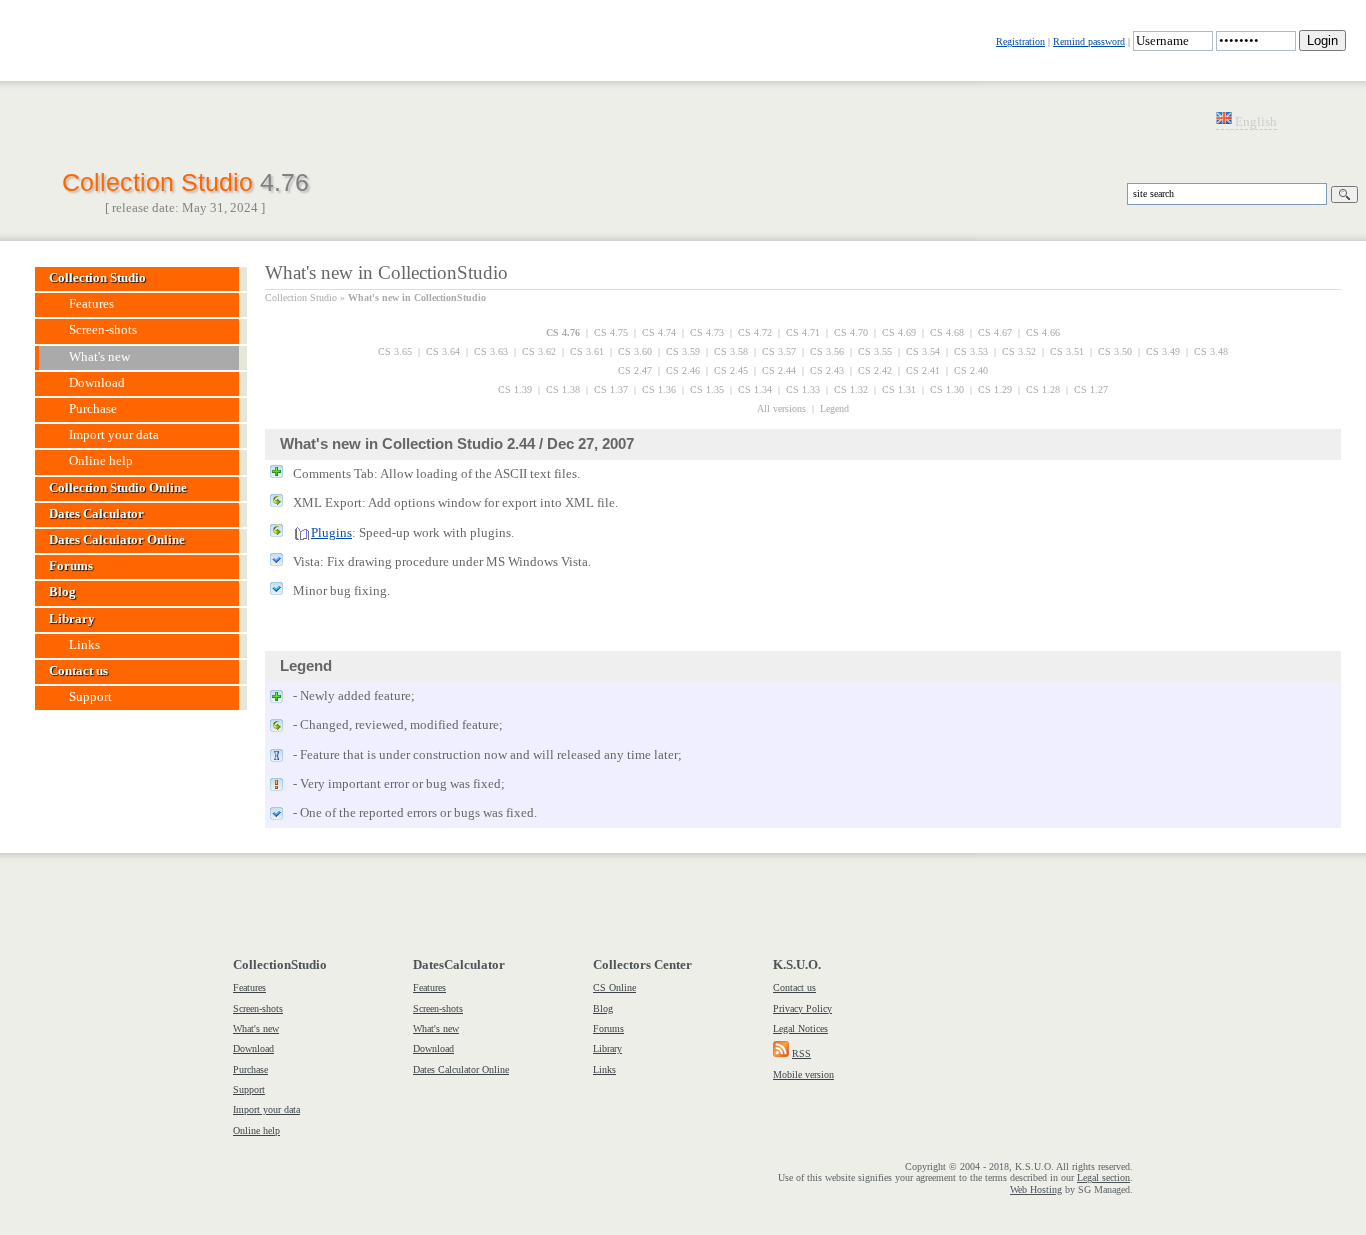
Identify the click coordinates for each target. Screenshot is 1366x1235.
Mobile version (803, 1074)
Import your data (266, 1109)
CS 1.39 (515, 389)
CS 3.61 (587, 351)
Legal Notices (800, 1028)
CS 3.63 (491, 351)
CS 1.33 (803, 389)
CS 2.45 (731, 370)
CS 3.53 (971, 351)
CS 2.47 (635, 370)
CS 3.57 (779, 351)
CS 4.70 (851, 332)
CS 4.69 (899, 332)
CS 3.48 (1211, 351)
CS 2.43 (827, 370)
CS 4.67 (995, 332)
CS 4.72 (755, 332)
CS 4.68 (947, 332)
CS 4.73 (707, 332)
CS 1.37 (611, 389)
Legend (834, 408)
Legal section (1103, 1177)
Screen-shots (258, 1008)
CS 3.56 (827, 351)
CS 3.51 (1067, 351)
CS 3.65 (395, 351)
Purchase (250, 1069)
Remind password (1089, 41)
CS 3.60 (635, 351)
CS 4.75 (611, 332)
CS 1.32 (851, 389)
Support (249, 1089)
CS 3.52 (1019, 351)
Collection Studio (185, 180)
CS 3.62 (539, 351)
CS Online (614, 987)
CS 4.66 (1043, 332)
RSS (801, 1053)
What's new (256, 1028)
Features (249, 987)
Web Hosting (1036, 1189)
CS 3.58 (731, 351)
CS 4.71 (803, 332)
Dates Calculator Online (461, 1069)
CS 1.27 (1091, 389)
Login (1322, 40)
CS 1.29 (995, 389)
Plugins (331, 533)
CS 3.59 (683, 351)
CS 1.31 (899, 389)
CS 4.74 (659, 332)
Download (253, 1048)
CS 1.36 (659, 389)
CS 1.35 (707, 389)
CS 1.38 (563, 389)
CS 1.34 (755, 389)
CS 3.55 (875, 351)
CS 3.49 (1163, 351)
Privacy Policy (802, 1008)
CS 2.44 (779, 370)
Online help (256, 1130)
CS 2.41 (923, 370)
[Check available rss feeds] (781, 1053)
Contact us (794, 987)
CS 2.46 (683, 370)
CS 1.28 (1043, 389)
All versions (781, 408)
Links (604, 1069)
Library (607, 1048)
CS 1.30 (947, 389)
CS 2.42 (875, 370)
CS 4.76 (563, 332)
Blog (603, 1008)
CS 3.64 (443, 351)
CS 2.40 (971, 370)
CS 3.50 (1115, 351)
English (1254, 122)
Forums (608, 1028)
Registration (1020, 41)
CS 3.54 (923, 351)
